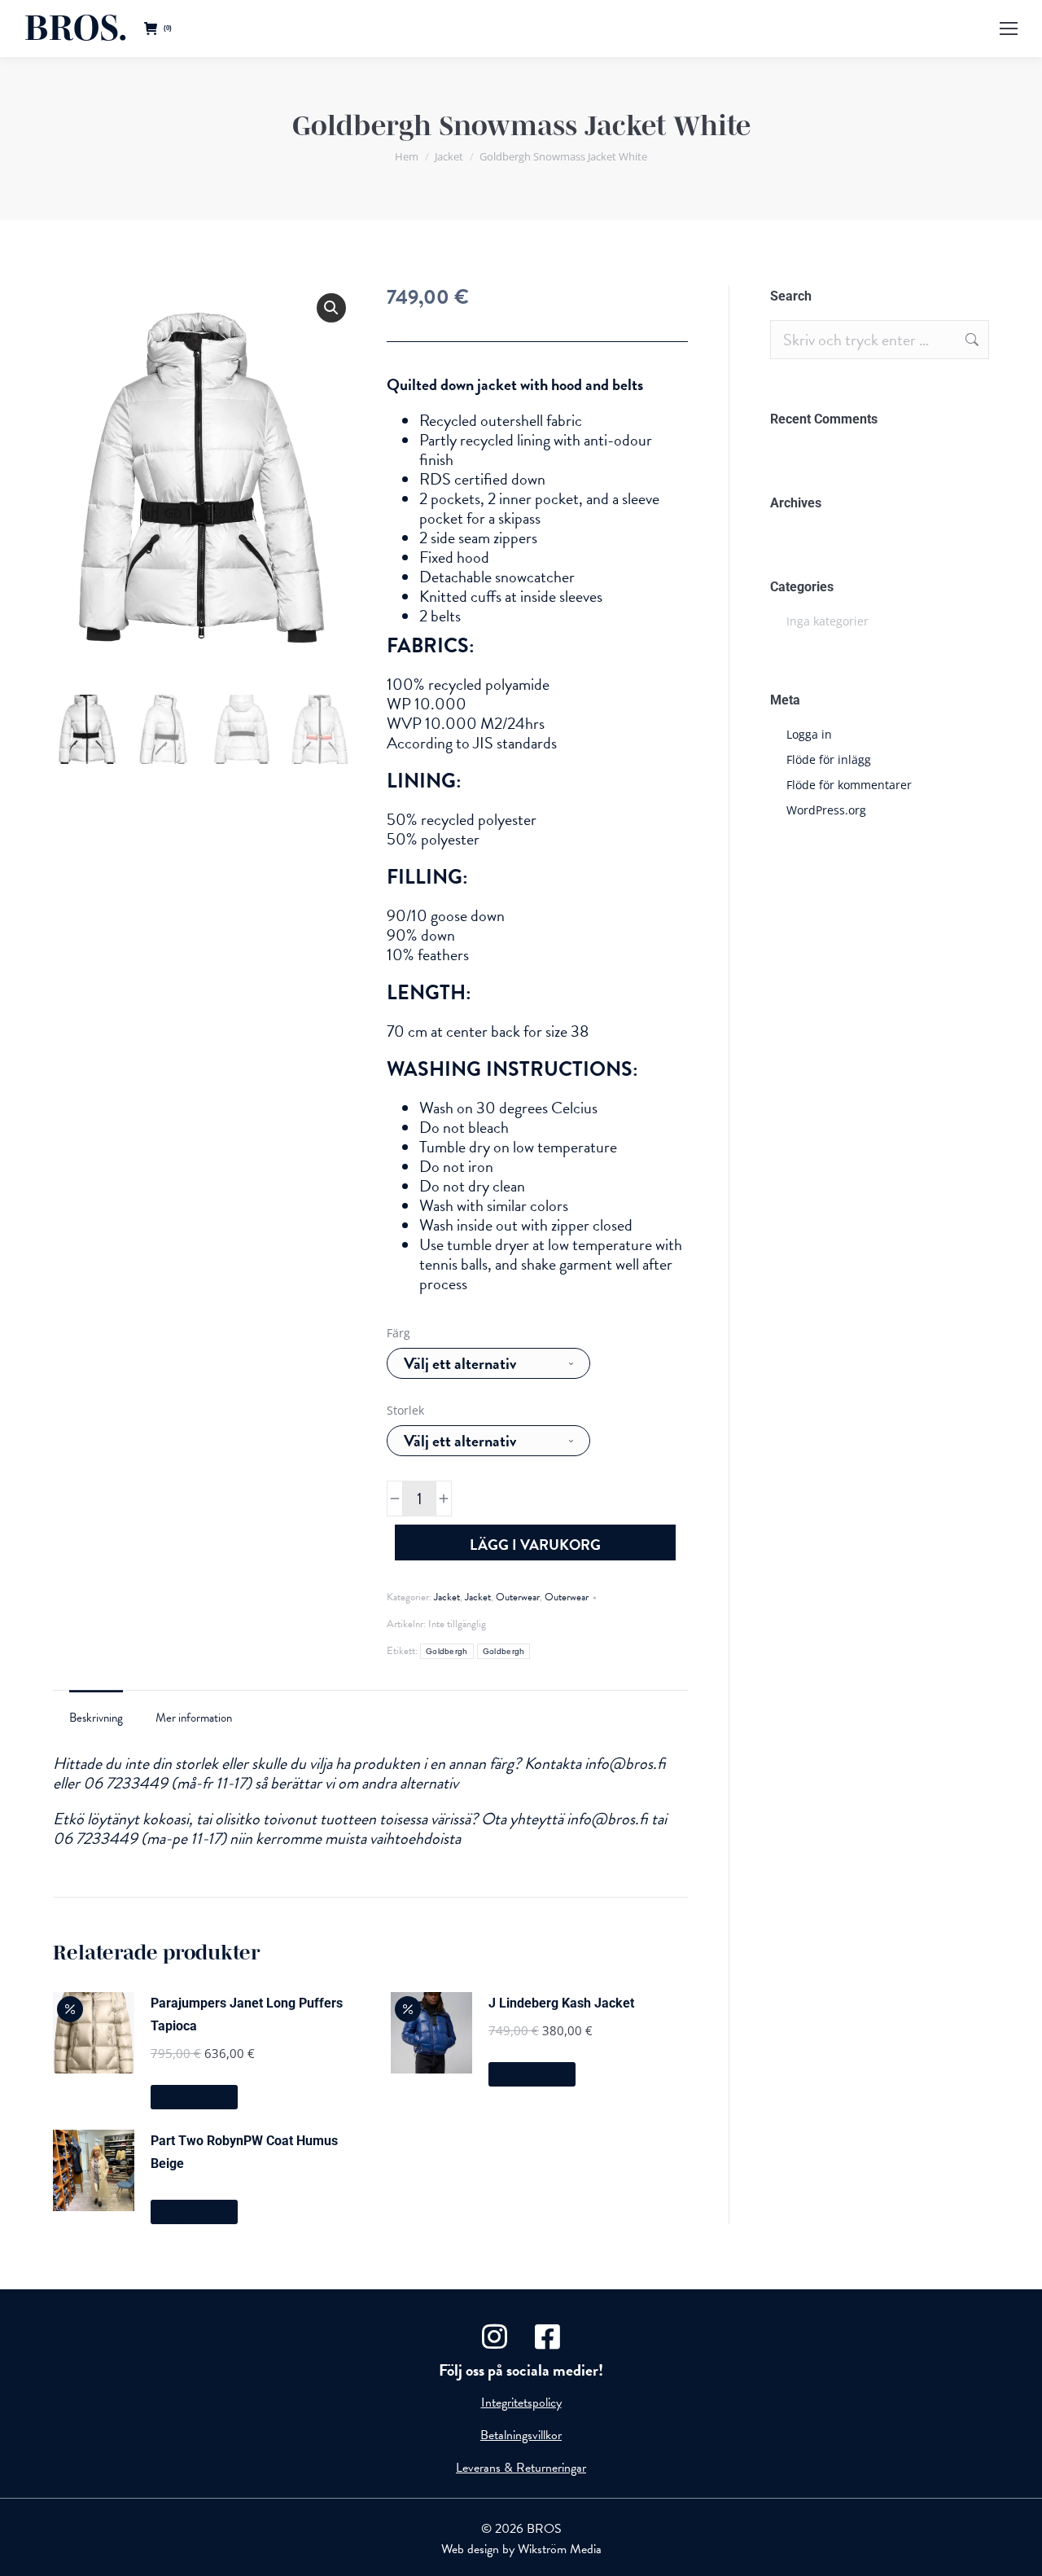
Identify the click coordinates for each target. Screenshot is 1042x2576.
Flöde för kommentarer (849, 785)
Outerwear (518, 1597)
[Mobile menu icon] (1009, 29)
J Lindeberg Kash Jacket (561, 2003)
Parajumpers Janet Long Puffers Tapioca (247, 2014)
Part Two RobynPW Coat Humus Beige (244, 2152)
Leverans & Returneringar (521, 2468)
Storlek (405, 1410)
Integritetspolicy (521, 2403)
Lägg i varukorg (535, 1545)
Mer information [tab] (194, 1718)
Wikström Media (560, 2549)
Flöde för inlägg (829, 759)
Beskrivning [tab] (96, 1718)
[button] (331, 308)
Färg (398, 1333)
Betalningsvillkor (521, 2435)
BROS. (76, 28)
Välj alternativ (194, 2098)
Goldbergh (447, 1651)
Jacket (447, 1597)
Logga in (809, 734)
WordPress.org (826, 810)
